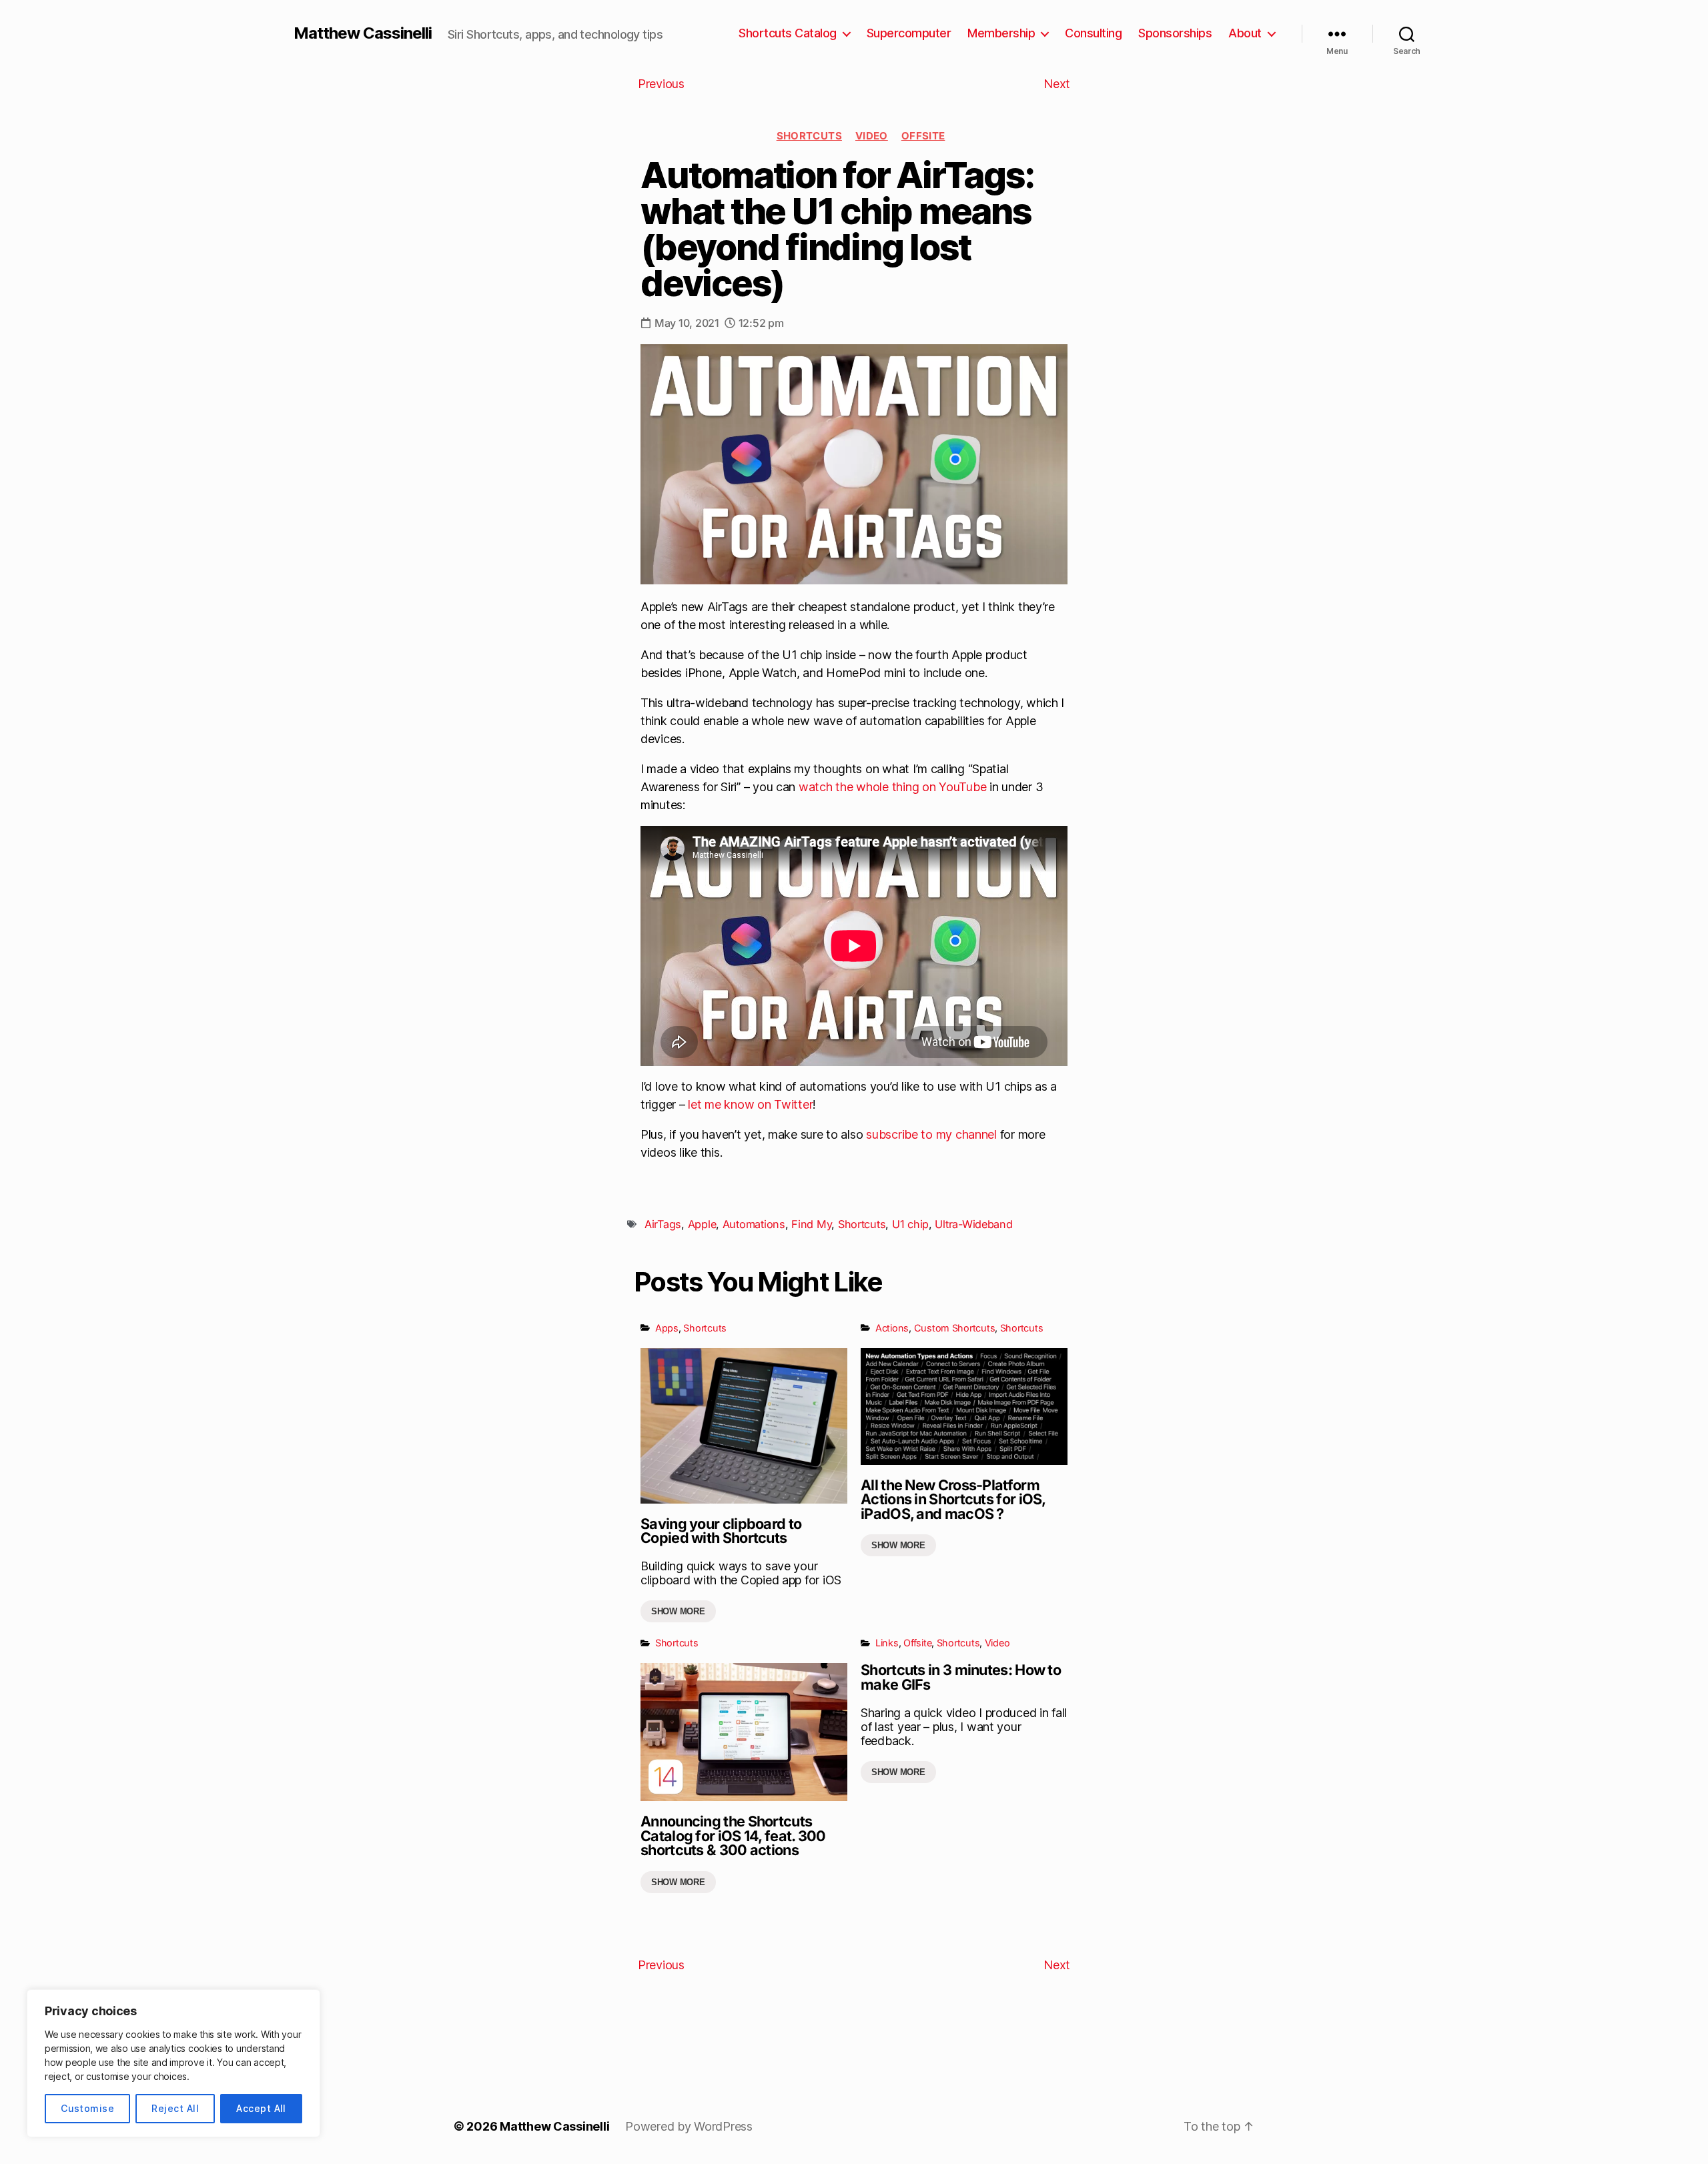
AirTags (663, 1224)
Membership (1001, 33)
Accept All (261, 2108)
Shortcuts (809, 136)
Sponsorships (1175, 33)
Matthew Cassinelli (363, 33)
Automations (754, 1224)
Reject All (175, 2108)
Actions (892, 1328)
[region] (173, 2063)
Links (887, 1643)
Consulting (1093, 33)
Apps (667, 1328)
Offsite (923, 136)
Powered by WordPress (689, 2126)
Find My (811, 1224)
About (1245, 33)
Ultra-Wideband (973, 1224)
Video (872, 136)
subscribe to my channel (931, 1134)
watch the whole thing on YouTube (892, 787)
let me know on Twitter (750, 1104)
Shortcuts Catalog (788, 33)
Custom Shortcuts (955, 1328)
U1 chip (910, 1224)
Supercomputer (909, 33)
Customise (87, 2108)
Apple (702, 1224)
